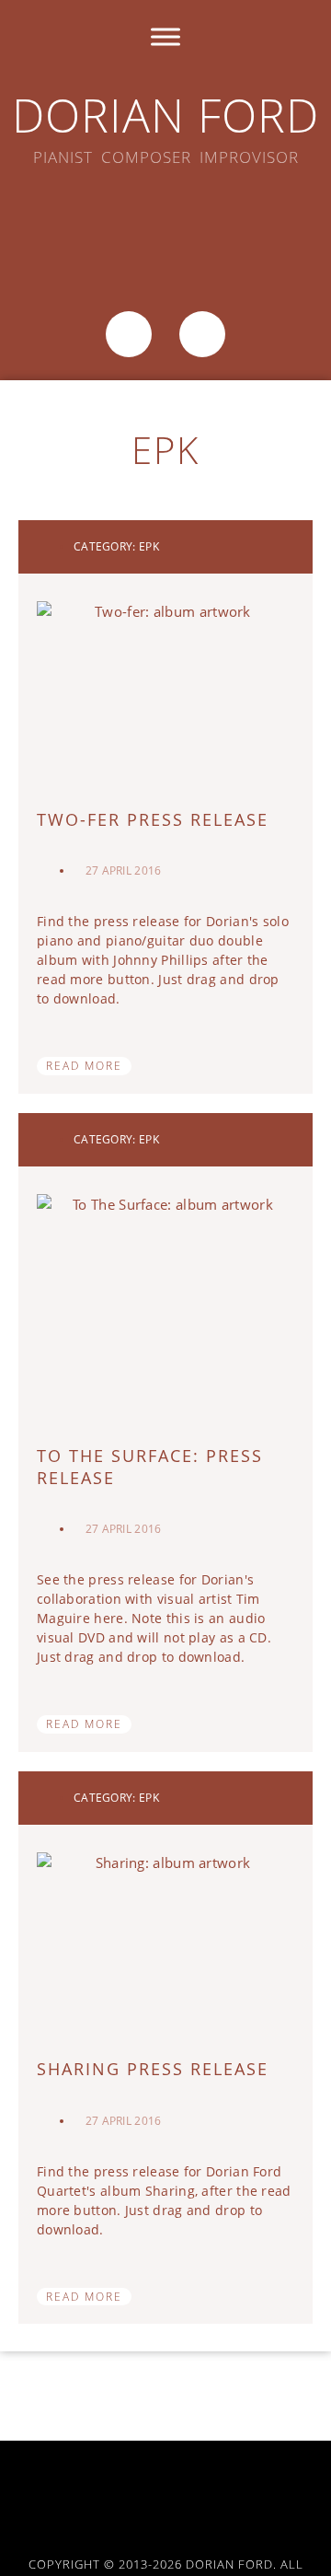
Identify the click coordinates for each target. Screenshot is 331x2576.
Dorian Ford (165, 115)
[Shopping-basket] (129, 334)
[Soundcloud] (165, 227)
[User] (202, 334)
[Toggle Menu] (165, 36)
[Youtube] (251, 2491)
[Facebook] (93, 227)
